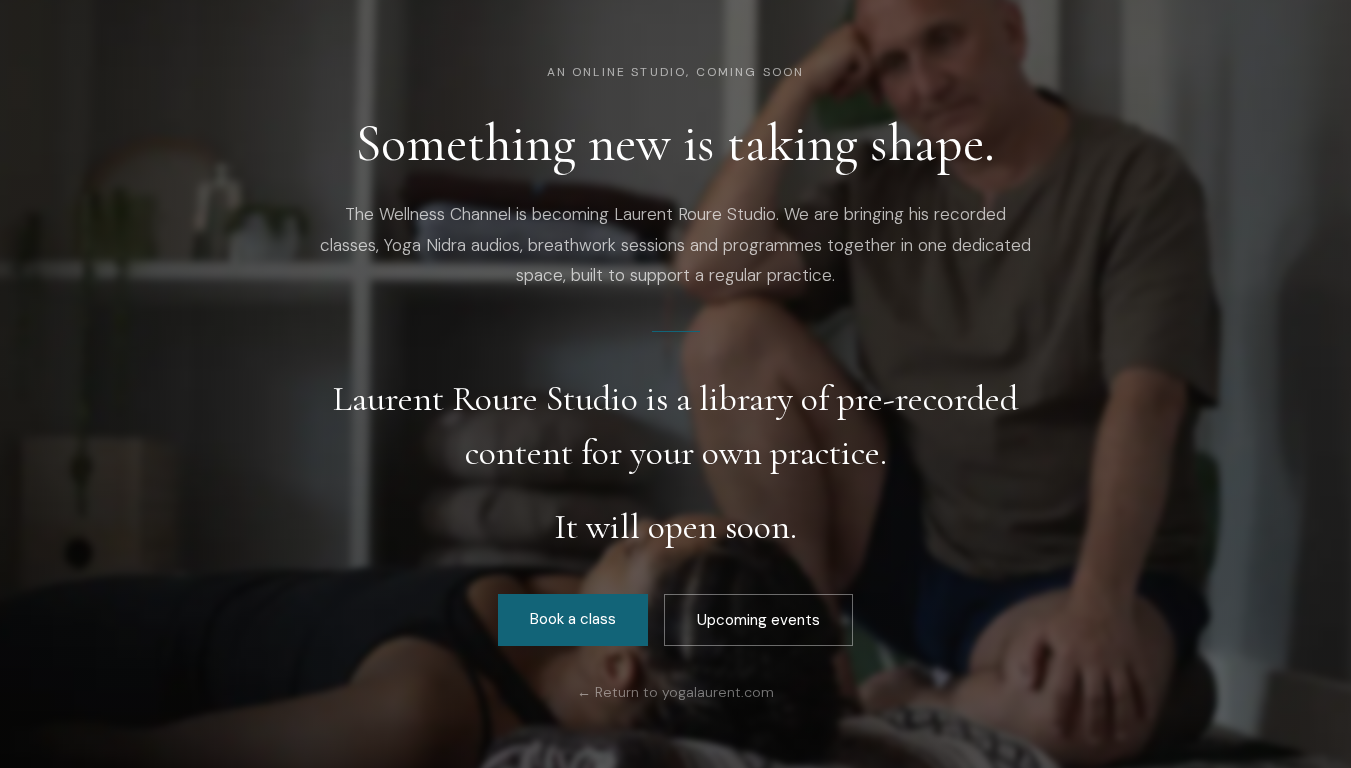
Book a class (573, 619)
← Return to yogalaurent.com (675, 692)
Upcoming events (758, 620)
